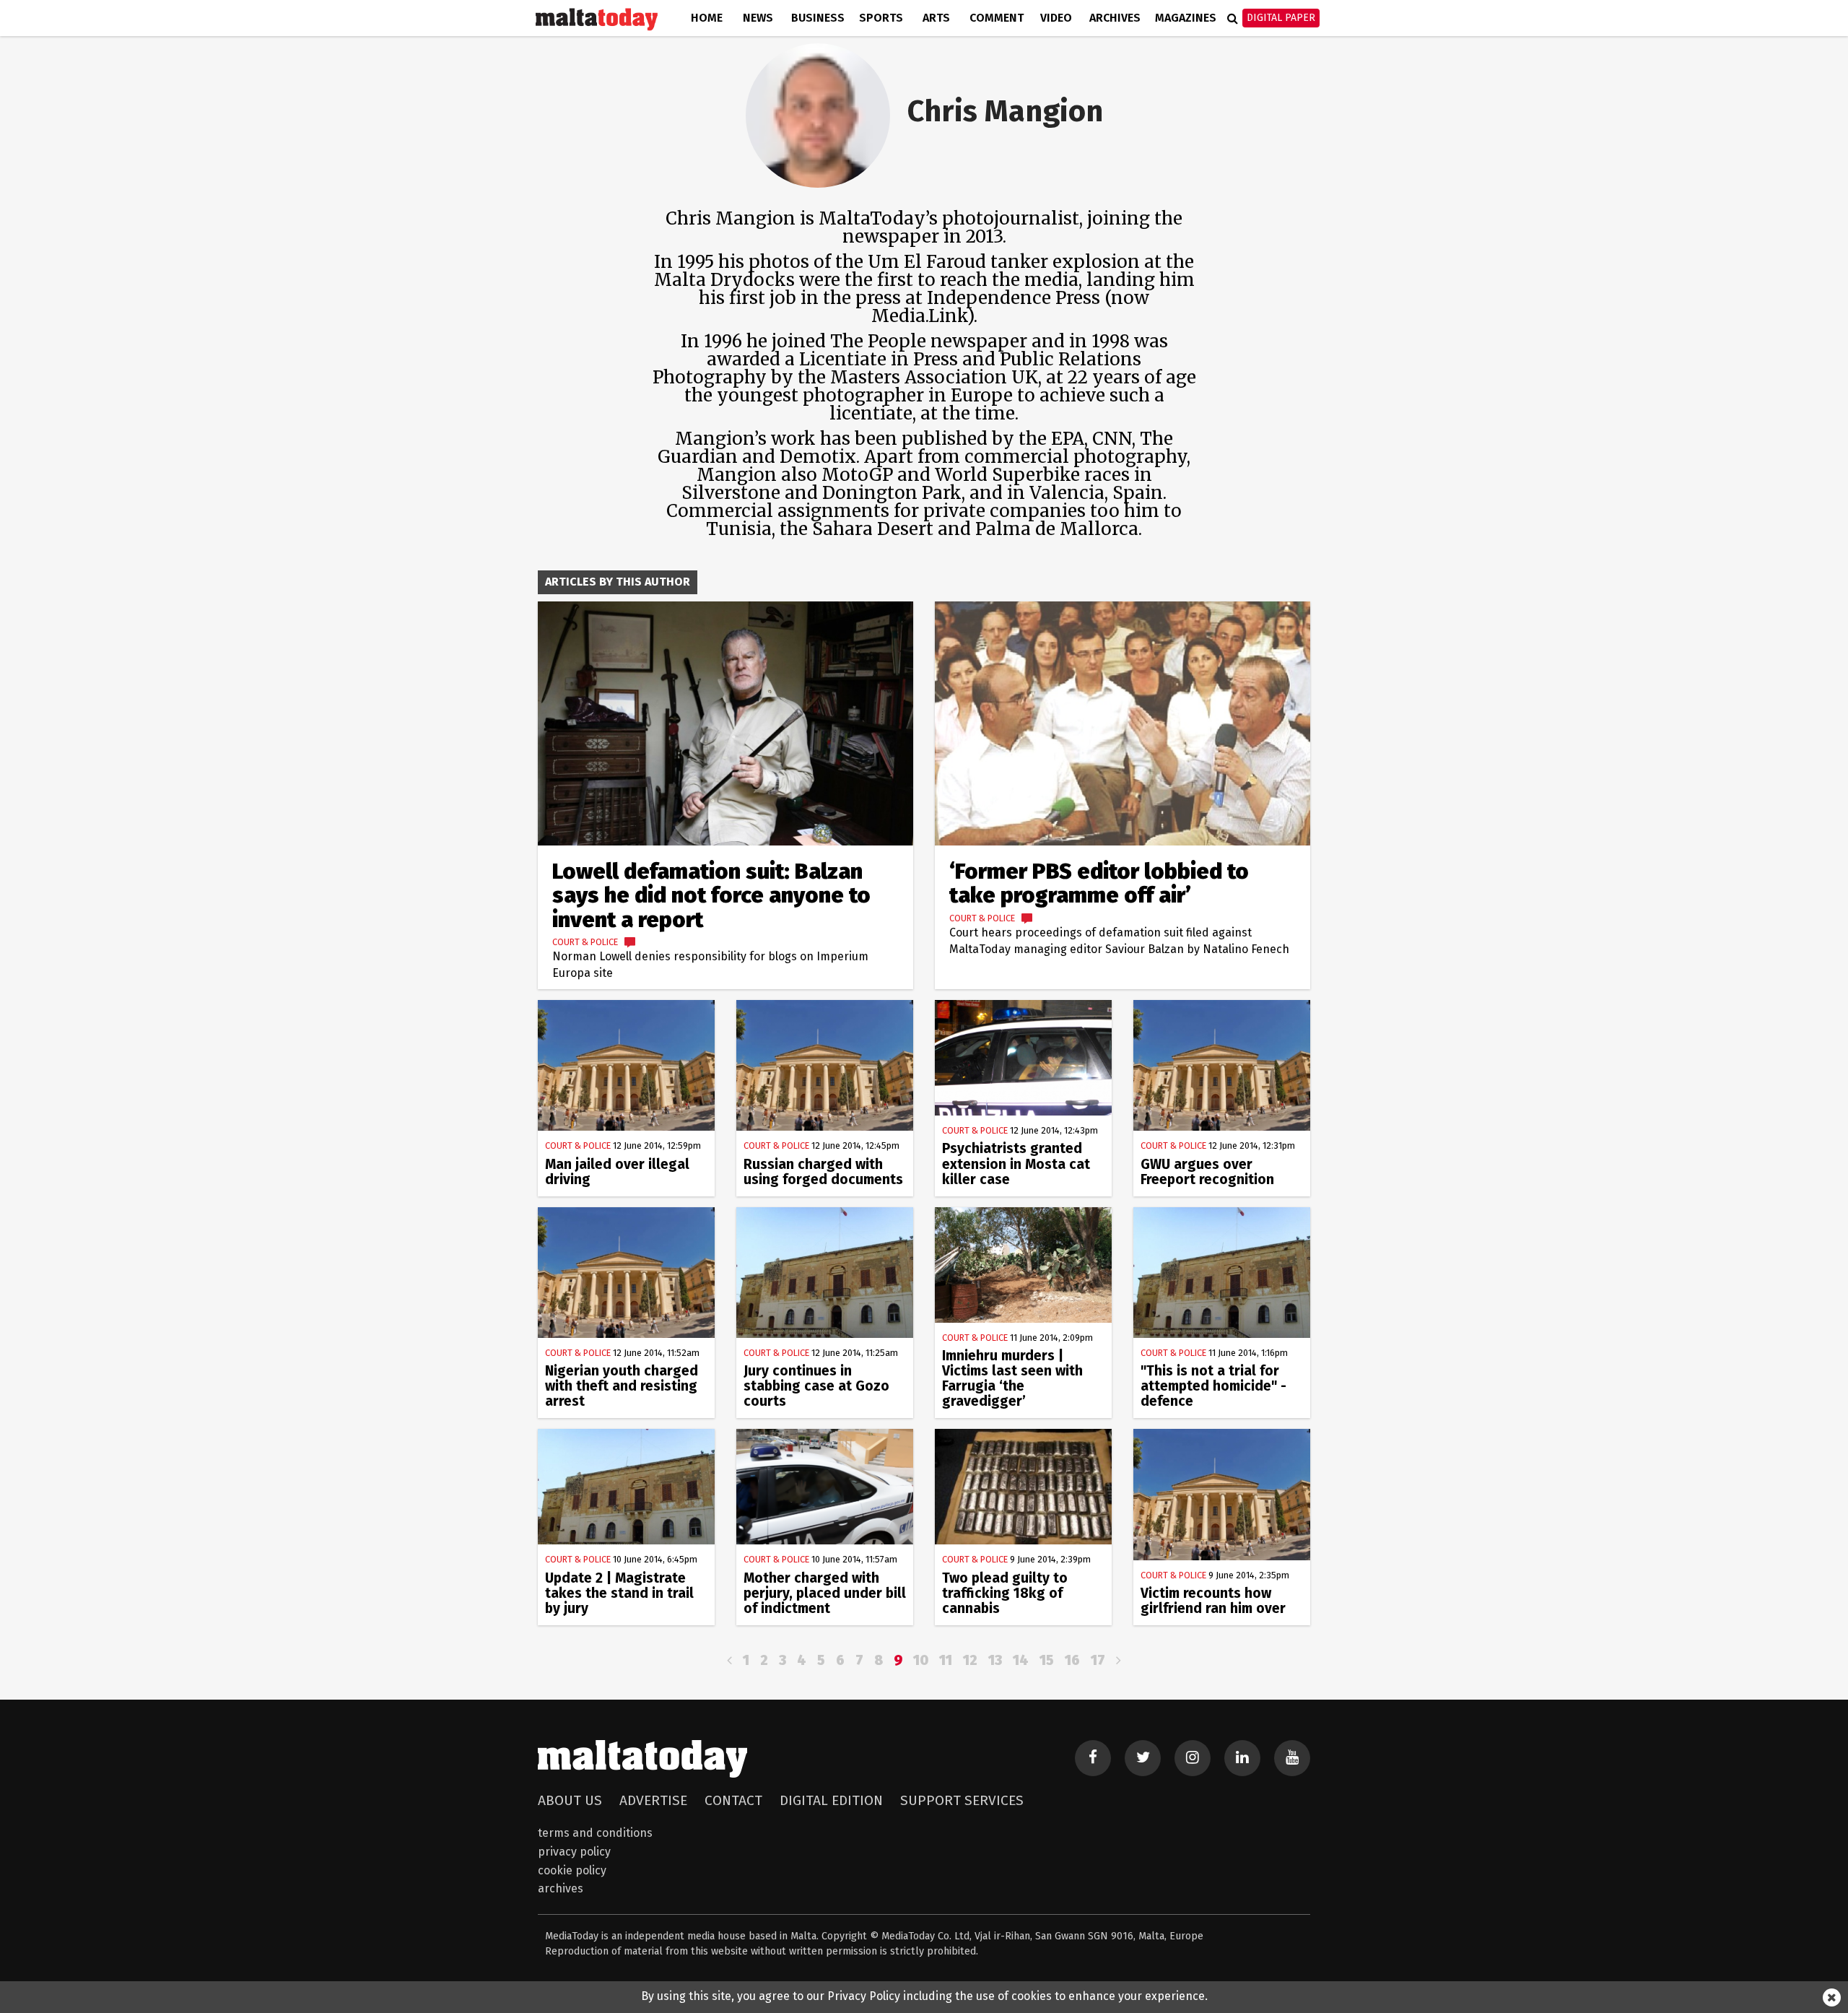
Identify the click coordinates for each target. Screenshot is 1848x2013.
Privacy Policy (574, 1852)
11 (946, 1660)
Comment (997, 18)
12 (970, 1660)
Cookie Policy (572, 1870)
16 (1072, 1660)
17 (1098, 1660)
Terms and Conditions (595, 1833)
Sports (881, 18)
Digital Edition (831, 1800)
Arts (936, 18)
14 (1021, 1660)
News (758, 18)
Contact (733, 1800)
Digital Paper (1281, 18)
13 (995, 1660)
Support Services (962, 1800)
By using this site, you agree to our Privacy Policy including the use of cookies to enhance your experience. (924, 1996)
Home (707, 18)
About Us (570, 1800)
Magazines (1186, 18)
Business (818, 18)
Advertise (653, 1800)
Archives (1115, 18)
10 (921, 1660)
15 (1047, 1660)
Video (1056, 18)
